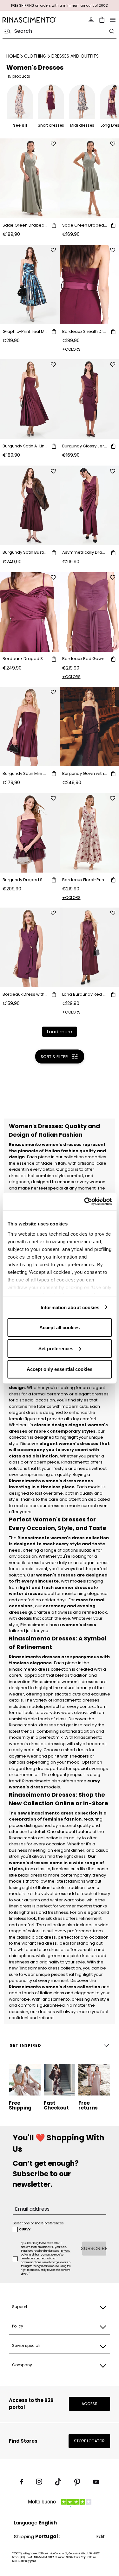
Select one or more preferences (38, 2223)
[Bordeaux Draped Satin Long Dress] (30, 612)
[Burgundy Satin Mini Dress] (30, 726)
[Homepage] (29, 20)
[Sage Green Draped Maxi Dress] (30, 178)
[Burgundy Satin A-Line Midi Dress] (30, 399)
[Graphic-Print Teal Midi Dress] (30, 284)
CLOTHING (35, 56)
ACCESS (89, 2404)
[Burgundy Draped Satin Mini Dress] (30, 833)
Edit (101, 2536)
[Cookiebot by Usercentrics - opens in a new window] (85, 1201)
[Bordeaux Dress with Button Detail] (30, 947)
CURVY (25, 2229)
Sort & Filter (54, 1057)
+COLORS (71, 349)
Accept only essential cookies (60, 1369)
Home (13, 56)
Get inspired (25, 2045)
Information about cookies (70, 1307)
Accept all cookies (60, 1327)
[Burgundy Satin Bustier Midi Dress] (30, 505)
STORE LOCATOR (89, 2441)
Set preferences (56, 1348)
